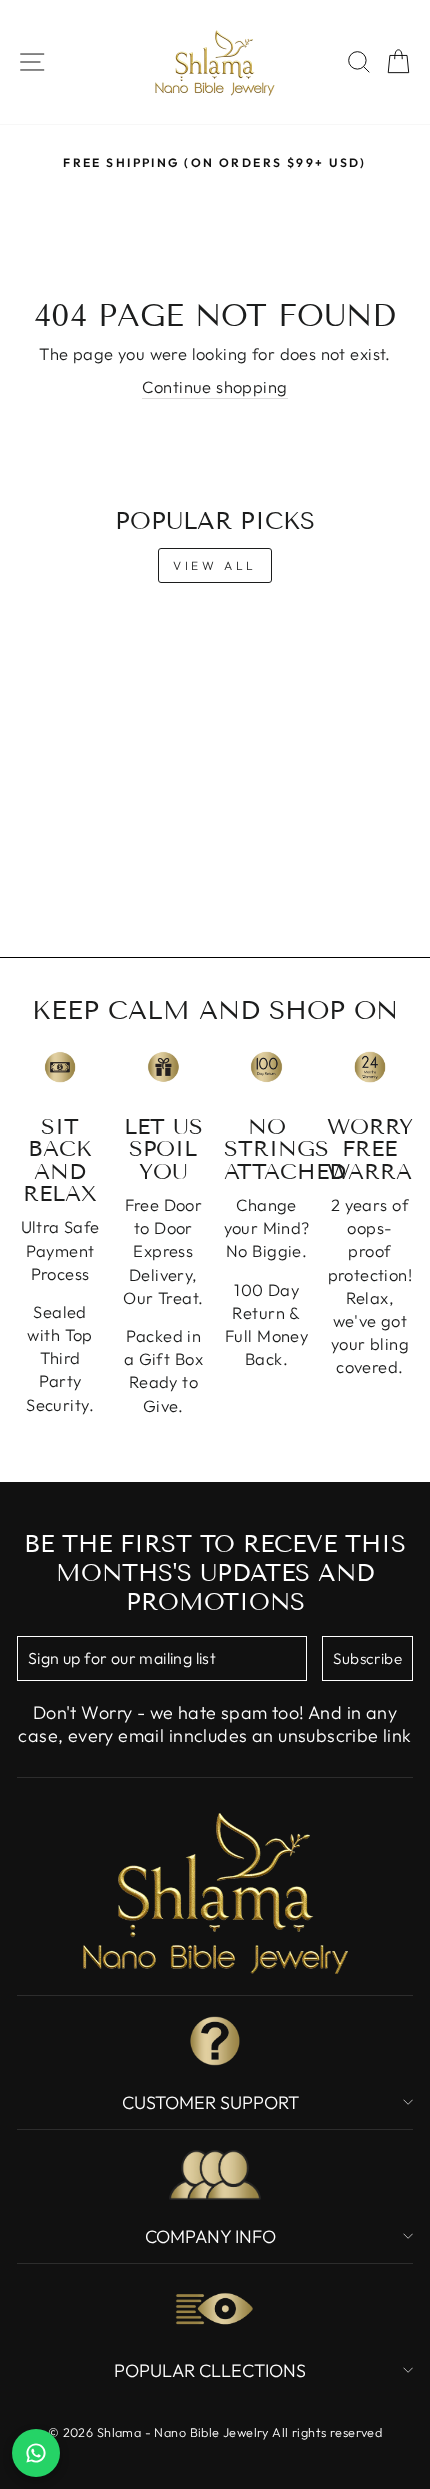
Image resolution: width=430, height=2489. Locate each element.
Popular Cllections (210, 2370)
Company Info (210, 2236)
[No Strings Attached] (267, 1067)
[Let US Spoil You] (163, 1067)
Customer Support (210, 2102)
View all (215, 565)
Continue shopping (214, 386)
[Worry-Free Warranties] (370, 1067)
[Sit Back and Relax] (60, 1067)
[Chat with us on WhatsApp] (36, 2453)
